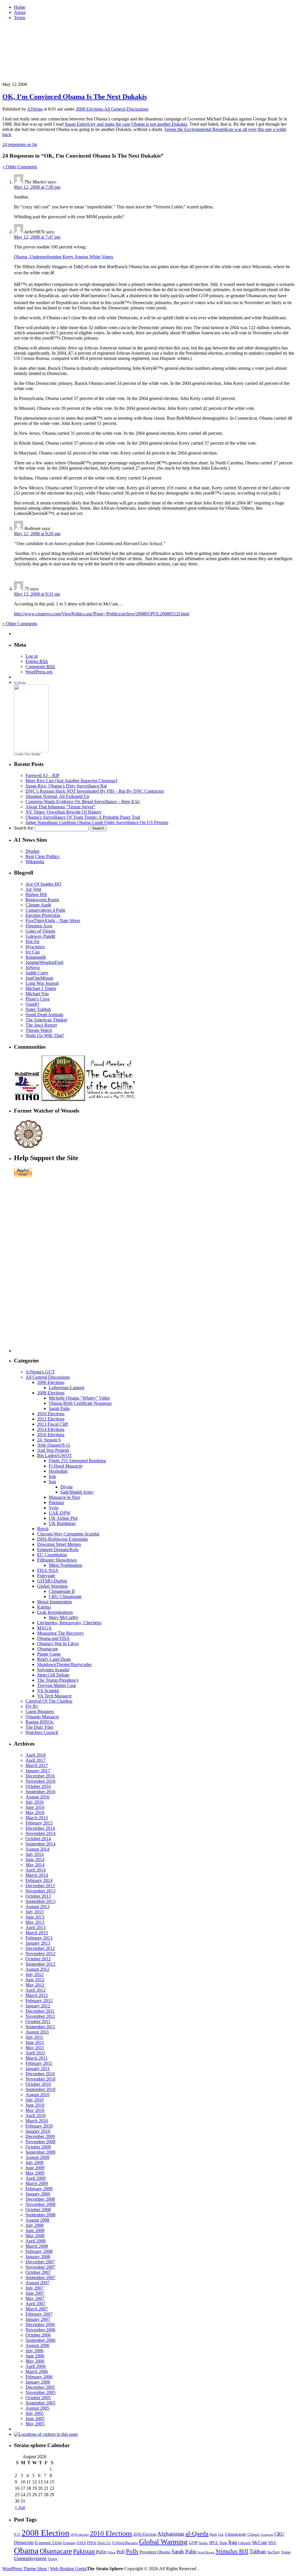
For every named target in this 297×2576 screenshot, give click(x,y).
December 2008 (40, 2199)
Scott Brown (206, 2552)
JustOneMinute (39, 978)
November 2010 (40, 2079)
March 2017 (37, 1765)
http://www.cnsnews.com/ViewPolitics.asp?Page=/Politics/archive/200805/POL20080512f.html (102, 614)
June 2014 (35, 1860)
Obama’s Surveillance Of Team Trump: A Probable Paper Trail (83, 817)
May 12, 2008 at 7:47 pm (37, 237)
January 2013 (38, 1943)
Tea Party (274, 2552)
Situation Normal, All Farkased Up (57, 796)
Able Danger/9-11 (54, 1445)
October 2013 (38, 1896)
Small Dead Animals (44, 1015)
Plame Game (49, 1654)
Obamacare (48, 1649)
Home (20, 7)
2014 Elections (51, 1429)
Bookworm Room (42, 900)
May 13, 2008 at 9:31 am (37, 594)
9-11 (17, 2534)
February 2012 (39, 2001)
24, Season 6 (49, 1440)
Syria (54, 1508)
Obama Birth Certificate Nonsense (80, 1403)
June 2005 (35, 2419)
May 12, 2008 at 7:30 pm (37, 187)
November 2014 (40, 1833)
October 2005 (38, 2398)
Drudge (32, 851)
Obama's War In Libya (58, 1644)
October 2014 (38, 1839)
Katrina (44, 1607)
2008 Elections (89, 109)
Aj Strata (20, 683)
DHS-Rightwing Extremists (63, 1539)
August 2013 (37, 1907)
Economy (69, 2543)
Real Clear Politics (42, 856)
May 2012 (35, 1985)
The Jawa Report (41, 1025)
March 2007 (37, 2309)
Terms (20, 18)
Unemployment (30, 2558)
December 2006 (40, 2324)
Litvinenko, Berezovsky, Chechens (69, 1623)
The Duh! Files (39, 1727)
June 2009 (35, 2168)
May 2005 (35, 2424)
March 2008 (37, 2246)
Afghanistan (171, 2534)
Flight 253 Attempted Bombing (77, 1461)
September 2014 (40, 1844)
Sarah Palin (59, 1408)
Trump (286, 2552)
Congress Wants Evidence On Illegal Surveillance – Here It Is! (83, 802)
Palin (101, 2552)
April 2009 (36, 2178)
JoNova (33, 968)
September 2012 (40, 1964)
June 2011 (35, 2042)
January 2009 (38, 2194)
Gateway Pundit (40, 936)
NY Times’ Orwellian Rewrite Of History (64, 812)
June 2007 (35, 2293)
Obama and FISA (53, 1638)
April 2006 (36, 2366)
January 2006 (38, 2382)
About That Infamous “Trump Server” (60, 807)
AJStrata (35, 109)
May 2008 (35, 2236)
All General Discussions (126, 109)
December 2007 (40, 2262)
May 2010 (35, 2110)
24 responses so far (20, 144)
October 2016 (38, 1786)
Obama (26, 2550)
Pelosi (112, 2552)
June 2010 (35, 2105)
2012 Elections (51, 1419)
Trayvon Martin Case (57, 1685)
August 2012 (37, 1969)
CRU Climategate (65, 1597)
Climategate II (62, 1591)
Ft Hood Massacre (66, 1466)
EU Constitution (52, 1555)
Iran (52, 1476)
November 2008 (40, 2204)
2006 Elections (51, 1382)
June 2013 (35, 1917)
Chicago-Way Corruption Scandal (68, 1534)
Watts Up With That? (45, 1035)
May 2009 (35, 2173)
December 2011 (40, 2011)
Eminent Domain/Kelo (58, 1550)
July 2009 (35, 2163)
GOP (193, 2543)
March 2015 (37, 1818)
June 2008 (35, 2230)
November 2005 (40, 2392)
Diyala (66, 1487)
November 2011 (40, 2016)
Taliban (258, 2551)
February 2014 (39, 1880)
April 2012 (36, 1990)
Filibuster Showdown (57, 1560)
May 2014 (35, 1865)
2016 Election (145, 2534)
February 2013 (39, 1938)
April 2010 (36, 2116)
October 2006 (38, 2335)
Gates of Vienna (40, 931)
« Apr (20, 2507)
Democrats (24, 2542)
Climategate (236, 2534)
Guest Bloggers (40, 1711)
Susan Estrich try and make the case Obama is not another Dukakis (126, 124)
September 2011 (40, 2027)
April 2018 (36, 1755)
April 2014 (36, 1870)
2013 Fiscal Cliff (52, 1424)
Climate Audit (38, 905)
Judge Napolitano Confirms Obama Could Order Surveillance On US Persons (97, 822)
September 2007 (40, 2277)
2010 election (80, 2534)
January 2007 (38, 2319)
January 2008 (38, 2257)
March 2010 (37, 2121)
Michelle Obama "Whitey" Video (79, 1398)
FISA (92, 2543)
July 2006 (35, 2351)
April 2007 (36, 2304)
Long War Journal (42, 983)
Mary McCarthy (64, 1617)
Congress (267, 2534)
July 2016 (35, 1802)
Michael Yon (37, 994)
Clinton (253, 2534)
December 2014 (40, 1828)
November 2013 (40, 1891)
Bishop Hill (36, 894)
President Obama (155, 2552)
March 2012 (37, 1995)
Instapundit (36, 957)
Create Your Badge (27, 754)
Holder (203, 2543)
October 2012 (38, 1959)
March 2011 (37, 2058)
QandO (32, 1004)
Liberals (245, 2543)
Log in (32, 656)
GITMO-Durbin (52, 1581)
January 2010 (38, 2131)
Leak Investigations (55, 1612)
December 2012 (40, 1948)
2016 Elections (51, 1435)
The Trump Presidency (58, 1680)
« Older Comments (20, 167)
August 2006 (37, 2345)
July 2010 (35, 2100)
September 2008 (40, 2215)
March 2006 (37, 2372)
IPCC (214, 2542)
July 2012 (35, 1974)
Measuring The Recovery (60, 1633)
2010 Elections (51, 1414)
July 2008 (35, 2225)
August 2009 (37, 2157)
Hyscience (35, 947)
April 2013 (36, 1927)
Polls (132, 2551)
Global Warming (52, 1586)
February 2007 (39, 2314)
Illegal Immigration (55, 1602)
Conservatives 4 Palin (45, 910)
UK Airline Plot (63, 1518)
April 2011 (35, 2053)
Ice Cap (33, 952)
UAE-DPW (60, 1513)
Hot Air (32, 941)
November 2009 (40, 2142)
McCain (259, 2542)
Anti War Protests (53, 1450)
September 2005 (40, 2403)
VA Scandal (48, 1691)
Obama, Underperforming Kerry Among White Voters (64, 257)
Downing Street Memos (59, 1544)
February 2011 (39, 2063)
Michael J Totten (41, 988)
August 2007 (37, 2283)
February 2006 (39, 2377)
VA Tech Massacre (54, 1696)
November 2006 (40, 2330)
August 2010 (37, 2095)
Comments (40, 667)
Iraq (52, 1482)
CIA (221, 2534)
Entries (37, 661)
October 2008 (38, 2210)
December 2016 (40, 1776)
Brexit (43, 1529)
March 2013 (37, 1933)
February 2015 (39, 1823)
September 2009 (40, 2152)
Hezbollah (58, 1471)
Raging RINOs (39, 1722)
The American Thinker (46, 1020)
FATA (82, 2543)
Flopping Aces (39, 926)
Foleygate (46, 1576)
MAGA (44, 1628)
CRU (279, 2534)
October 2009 (38, 2147)
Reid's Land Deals (54, 1659)
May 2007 (35, 2298)
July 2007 (35, 2288)
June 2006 (35, 2356)
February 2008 (39, 2251)
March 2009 (37, 2183)
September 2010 (40, 2089)
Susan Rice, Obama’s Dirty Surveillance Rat (66, 786)
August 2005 (37, 2408)
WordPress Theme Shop (25, 2569)
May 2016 (35, 1812)
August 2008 (37, 2220)
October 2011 (38, 2021)
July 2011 (34, 2037)
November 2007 (40, 2267)
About (20, 12)
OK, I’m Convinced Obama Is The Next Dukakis (75, 97)
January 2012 (38, 2006)
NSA (272, 2543)
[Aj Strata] (31, 751)
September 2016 (40, 1792)
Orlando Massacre (42, 1717)
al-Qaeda (197, 2533)
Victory (53, 2559)
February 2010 (39, 2126)
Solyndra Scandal (53, 1670)
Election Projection (43, 915)
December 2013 (40, 1886)
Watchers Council (42, 1732)
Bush (213, 2534)
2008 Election (45, 2533)
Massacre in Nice (65, 1497)
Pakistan (56, 1502)
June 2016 (35, 1807)
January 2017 (38, 1771)
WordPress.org (39, 672)
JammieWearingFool (44, 962)
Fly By (32, 1706)
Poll (121, 2552)
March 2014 (37, 1875)
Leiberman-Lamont (66, 1388)
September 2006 (40, 2340)
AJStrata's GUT (40, 1372)
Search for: (24, 828)
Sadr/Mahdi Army (77, 1492)
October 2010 (38, 2084)
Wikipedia (35, 862)
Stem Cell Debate (53, 1675)
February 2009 (39, 2189)
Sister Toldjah (38, 1009)
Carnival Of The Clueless (49, 1701)
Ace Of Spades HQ (44, 884)
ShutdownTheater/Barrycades (64, 1664)
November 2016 (40, 1781)
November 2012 (40, 1954)
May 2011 (35, 2048)
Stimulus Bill (232, 2551)
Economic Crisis (48, 2543)
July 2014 (35, 1854)
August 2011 (37, 2032)
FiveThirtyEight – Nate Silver (53, 921)
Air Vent (33, 889)
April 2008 (36, 2241)
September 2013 (40, 1901)
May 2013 (35, 1922)
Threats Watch (39, 1030)
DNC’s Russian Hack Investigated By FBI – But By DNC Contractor (95, 791)
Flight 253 (104, 2543)
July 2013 (35, 1912)
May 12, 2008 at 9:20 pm (37, 534)
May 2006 (35, 2361)
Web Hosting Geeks (68, 2569)
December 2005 (40, 2387)
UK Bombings (62, 1523)
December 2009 (40, 2136)
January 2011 (38, 2068)
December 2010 (40, 2074)
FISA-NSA (48, 1570)
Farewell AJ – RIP (42, 775)
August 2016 (37, 1797)
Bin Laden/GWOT (55, 1455)
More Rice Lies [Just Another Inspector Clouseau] (71, 781)
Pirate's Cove (38, 999)
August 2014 (37, 1849)
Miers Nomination (65, 1565)
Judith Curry (37, 973)
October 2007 (38, 2272)
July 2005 (35, 2413)
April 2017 (36, 1760)
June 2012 (35, 1980)
